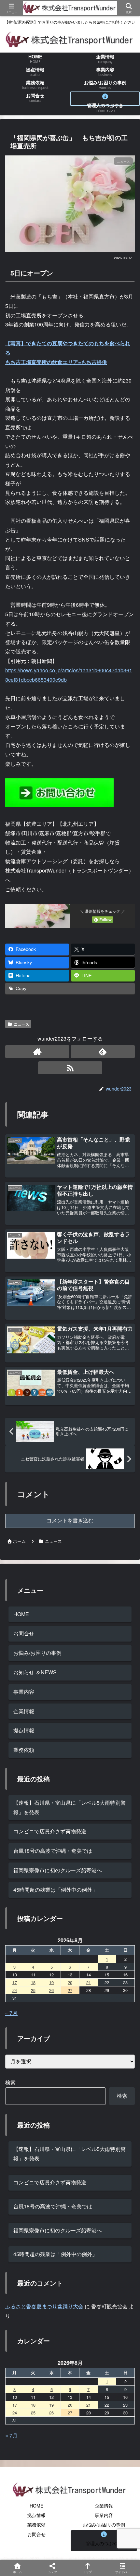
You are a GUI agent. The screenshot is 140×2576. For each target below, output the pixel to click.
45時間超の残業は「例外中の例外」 (55, 1890)
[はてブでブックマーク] (117, 1990)
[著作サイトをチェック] (37, 1052)
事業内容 (24, 1692)
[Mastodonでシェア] (55, 1973)
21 (89, 2405)
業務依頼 (24, 1750)
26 (51, 2413)
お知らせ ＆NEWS (35, 1672)
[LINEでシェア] (23, 2008)
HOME (21, 1614)
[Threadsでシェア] (55, 1990)
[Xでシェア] (23, 1973)
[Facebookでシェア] (23, 1990)
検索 (10, 2082)
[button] (125, 1506)
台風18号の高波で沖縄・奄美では (53, 1851)
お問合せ (24, 1633)
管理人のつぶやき (104, 2543)
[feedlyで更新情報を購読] (103, 1052)
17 (15, 2405)
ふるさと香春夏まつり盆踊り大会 (44, 2306)
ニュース (21, 1024)
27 (70, 2413)
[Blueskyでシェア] (85, 1973)
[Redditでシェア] (85, 1990)
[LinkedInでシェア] (85, 2008)
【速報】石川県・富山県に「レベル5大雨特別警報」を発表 (70, 1807)
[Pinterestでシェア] (55, 2008)
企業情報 (24, 1711)
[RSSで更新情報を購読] (70, 1068)
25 (33, 2413)
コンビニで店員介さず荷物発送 (50, 1831)
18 (33, 2405)
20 (70, 2405)
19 (51, 2405)
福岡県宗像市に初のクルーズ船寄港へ (58, 1870)
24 (15, 2413)
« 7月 (11, 2435)
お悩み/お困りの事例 (37, 1653)
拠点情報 (24, 1730)
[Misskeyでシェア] (117, 1973)
